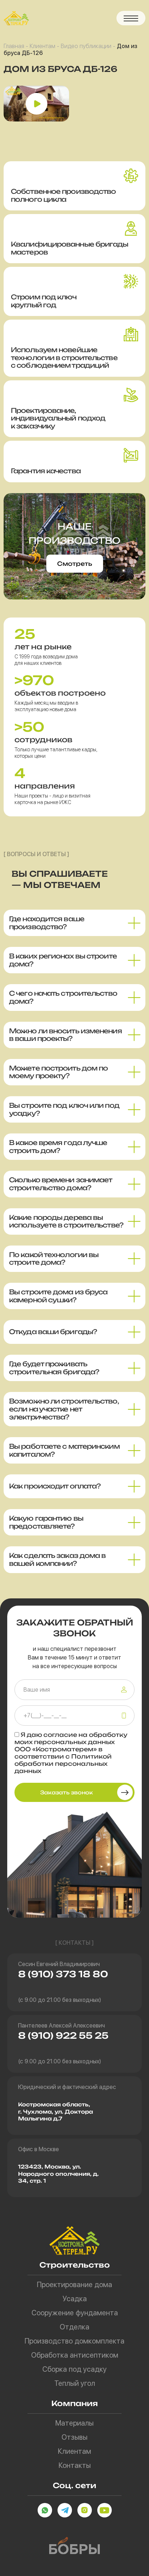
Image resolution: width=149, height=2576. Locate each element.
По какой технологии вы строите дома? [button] (54, 1259)
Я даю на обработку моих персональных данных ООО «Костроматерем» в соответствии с (71, 1753)
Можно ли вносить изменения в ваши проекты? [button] (65, 1035)
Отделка (74, 2327)
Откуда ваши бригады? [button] (53, 1332)
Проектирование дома (74, 2285)
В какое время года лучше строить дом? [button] (58, 1146)
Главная (14, 46)
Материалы (74, 2423)
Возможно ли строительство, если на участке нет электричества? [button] (64, 1409)
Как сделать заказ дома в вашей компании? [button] (57, 1559)
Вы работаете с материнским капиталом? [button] (64, 1450)
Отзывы (74, 2437)
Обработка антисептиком (75, 2355)
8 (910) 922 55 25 (63, 2035)
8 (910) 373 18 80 (63, 1974)
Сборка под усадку (74, 2369)
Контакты (75, 2465)
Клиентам (42, 46)
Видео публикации (86, 46)
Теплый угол (75, 2383)
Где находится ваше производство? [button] (47, 923)
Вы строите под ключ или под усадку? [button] (64, 1109)
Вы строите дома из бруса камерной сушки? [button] (58, 1296)
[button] (131, 18)
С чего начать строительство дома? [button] (63, 997)
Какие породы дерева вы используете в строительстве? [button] (66, 1221)
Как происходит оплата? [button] (55, 1486)
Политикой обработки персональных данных (63, 1764)
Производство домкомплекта (74, 2341)
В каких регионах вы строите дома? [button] (63, 960)
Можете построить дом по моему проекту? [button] (58, 1072)
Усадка (75, 2299)
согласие (60, 1735)
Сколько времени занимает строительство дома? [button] (61, 1184)
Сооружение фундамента (75, 2313)
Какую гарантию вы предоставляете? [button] (46, 1522)
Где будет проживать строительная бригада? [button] (54, 1368)
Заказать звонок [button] (67, 1792)
